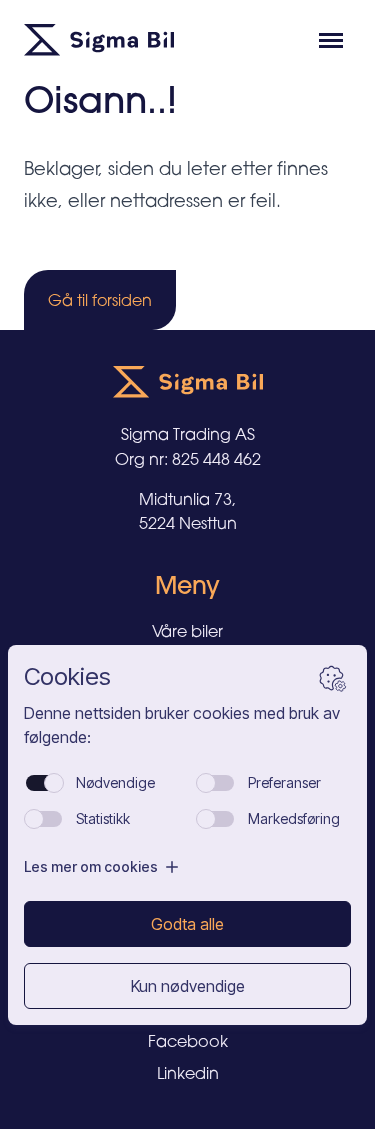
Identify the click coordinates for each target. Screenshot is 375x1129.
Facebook (188, 1041)
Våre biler (187, 631)
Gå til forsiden (100, 300)
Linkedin (188, 1073)
